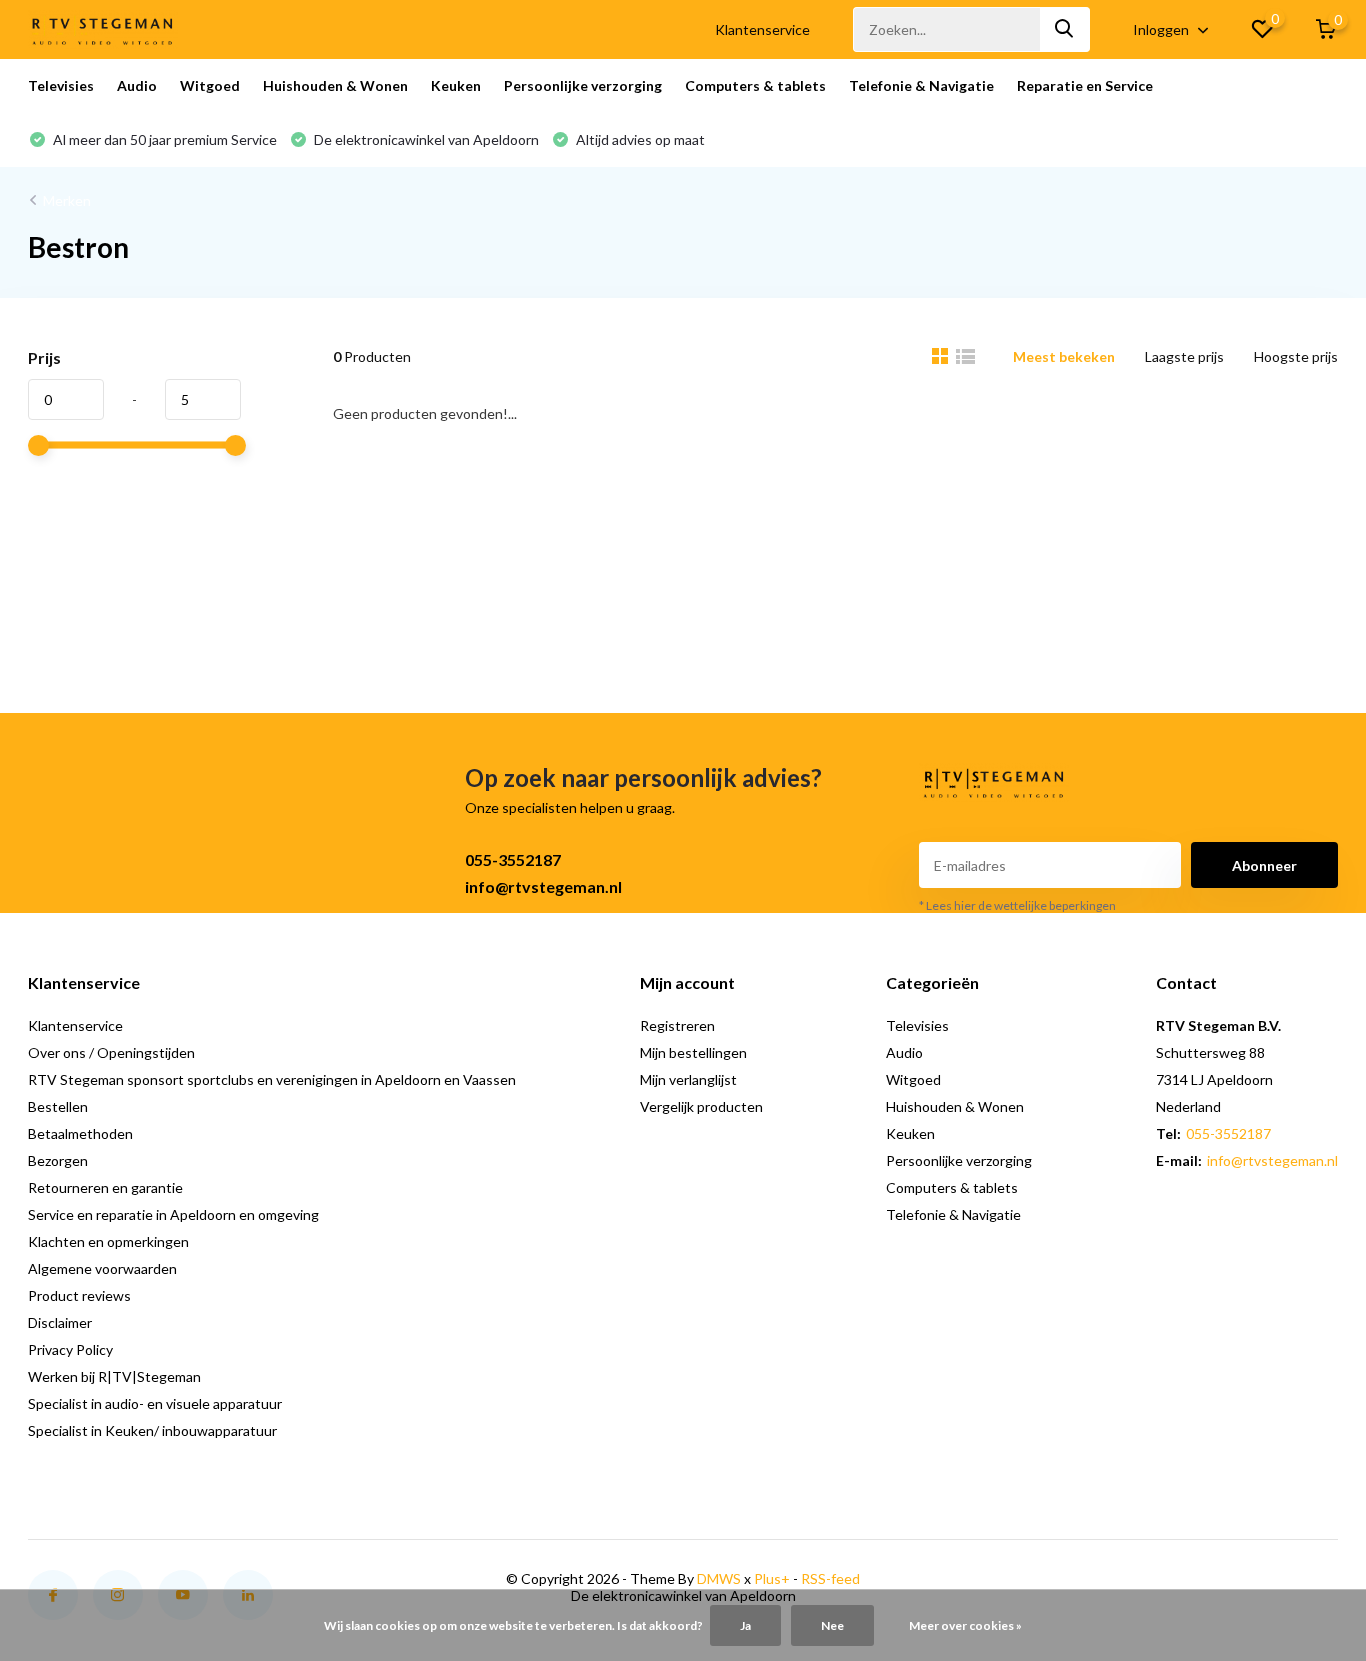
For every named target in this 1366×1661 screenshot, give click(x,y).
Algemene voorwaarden (102, 1268)
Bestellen (58, 1106)
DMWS (719, 1578)
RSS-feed (830, 1578)
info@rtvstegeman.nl (543, 886)
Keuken (456, 85)
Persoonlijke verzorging (583, 85)
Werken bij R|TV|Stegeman (114, 1376)
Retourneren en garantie (105, 1187)
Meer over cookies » (965, 1625)
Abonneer (1264, 865)
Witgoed (210, 85)
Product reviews (79, 1295)
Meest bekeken (1064, 356)
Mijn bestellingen (693, 1052)
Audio (137, 85)
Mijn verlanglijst (688, 1079)
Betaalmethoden (80, 1133)
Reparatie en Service (1085, 85)
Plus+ (772, 1578)
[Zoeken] (1065, 29)
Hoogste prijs (1296, 356)
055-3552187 (513, 859)
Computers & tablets (755, 85)
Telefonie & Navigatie (921, 85)
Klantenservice (762, 29)
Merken (67, 200)
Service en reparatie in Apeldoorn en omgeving (173, 1214)
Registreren (677, 1025)
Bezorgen (58, 1160)
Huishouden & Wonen (335, 85)
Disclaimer (60, 1322)
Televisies (61, 85)
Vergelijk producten (701, 1106)
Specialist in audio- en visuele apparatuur (155, 1403)
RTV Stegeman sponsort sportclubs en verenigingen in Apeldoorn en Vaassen (272, 1079)
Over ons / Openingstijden (111, 1052)
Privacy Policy (70, 1349)
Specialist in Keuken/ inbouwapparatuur (152, 1430)
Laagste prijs (1184, 356)
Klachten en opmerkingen (108, 1241)
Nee (832, 1625)
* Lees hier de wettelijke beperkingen (1017, 905)
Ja (745, 1625)
